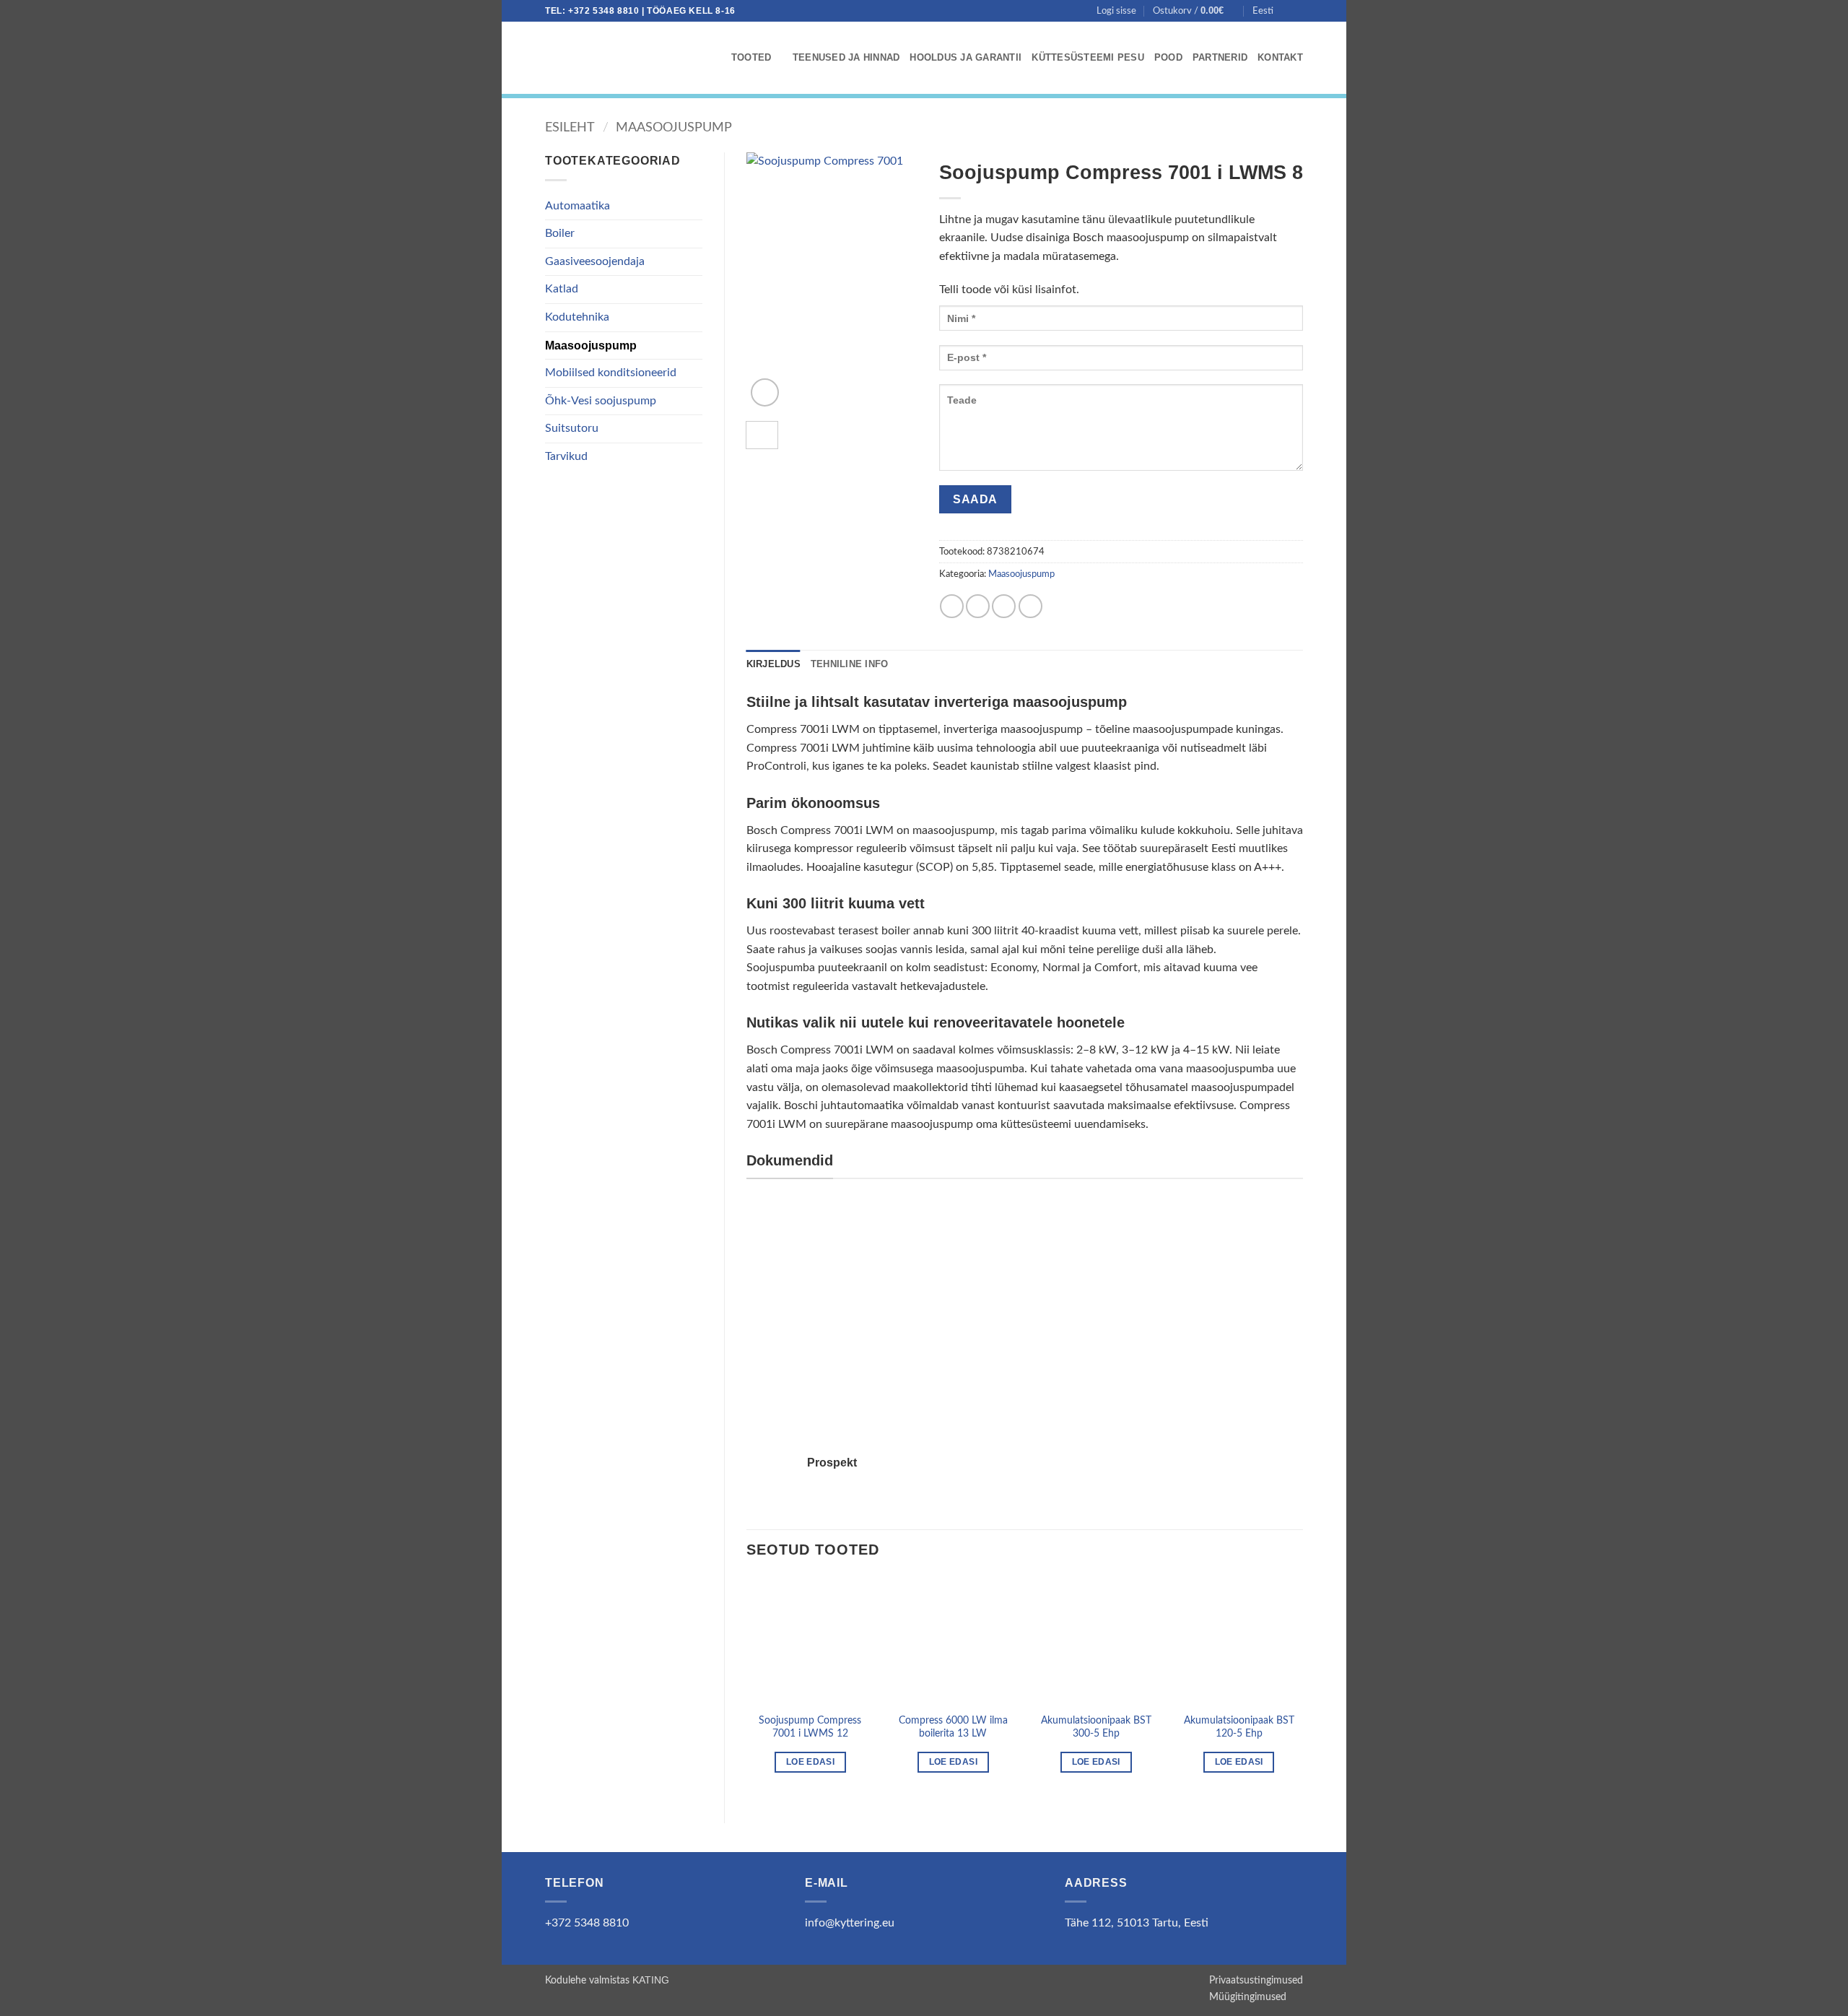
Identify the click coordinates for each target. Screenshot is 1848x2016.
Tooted (751, 57)
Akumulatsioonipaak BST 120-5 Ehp (1239, 1727)
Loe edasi (810, 1762)
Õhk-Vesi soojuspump (601, 401)
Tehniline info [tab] (850, 664)
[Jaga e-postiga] (1004, 606)
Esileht (570, 127)
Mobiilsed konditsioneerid (611, 373)
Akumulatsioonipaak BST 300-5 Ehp (1096, 1727)
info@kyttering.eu (850, 1923)
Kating (651, 1980)
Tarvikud (566, 456)
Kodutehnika (577, 317)
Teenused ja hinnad (846, 57)
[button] (1116, 11)
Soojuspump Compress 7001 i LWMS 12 (810, 1727)
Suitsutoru (572, 428)
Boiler (560, 233)
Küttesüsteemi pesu (1088, 57)
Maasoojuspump (674, 127)
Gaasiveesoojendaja (595, 261)
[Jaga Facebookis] (952, 606)
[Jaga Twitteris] (978, 606)
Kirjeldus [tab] (773, 664)
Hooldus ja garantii (966, 57)
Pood (1168, 57)
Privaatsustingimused (1256, 1980)
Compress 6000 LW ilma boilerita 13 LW (953, 1727)
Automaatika (577, 206)
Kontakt (1280, 57)
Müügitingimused (1248, 1997)
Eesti (1263, 11)
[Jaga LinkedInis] (1030, 606)
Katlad (562, 289)
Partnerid (1220, 57)
